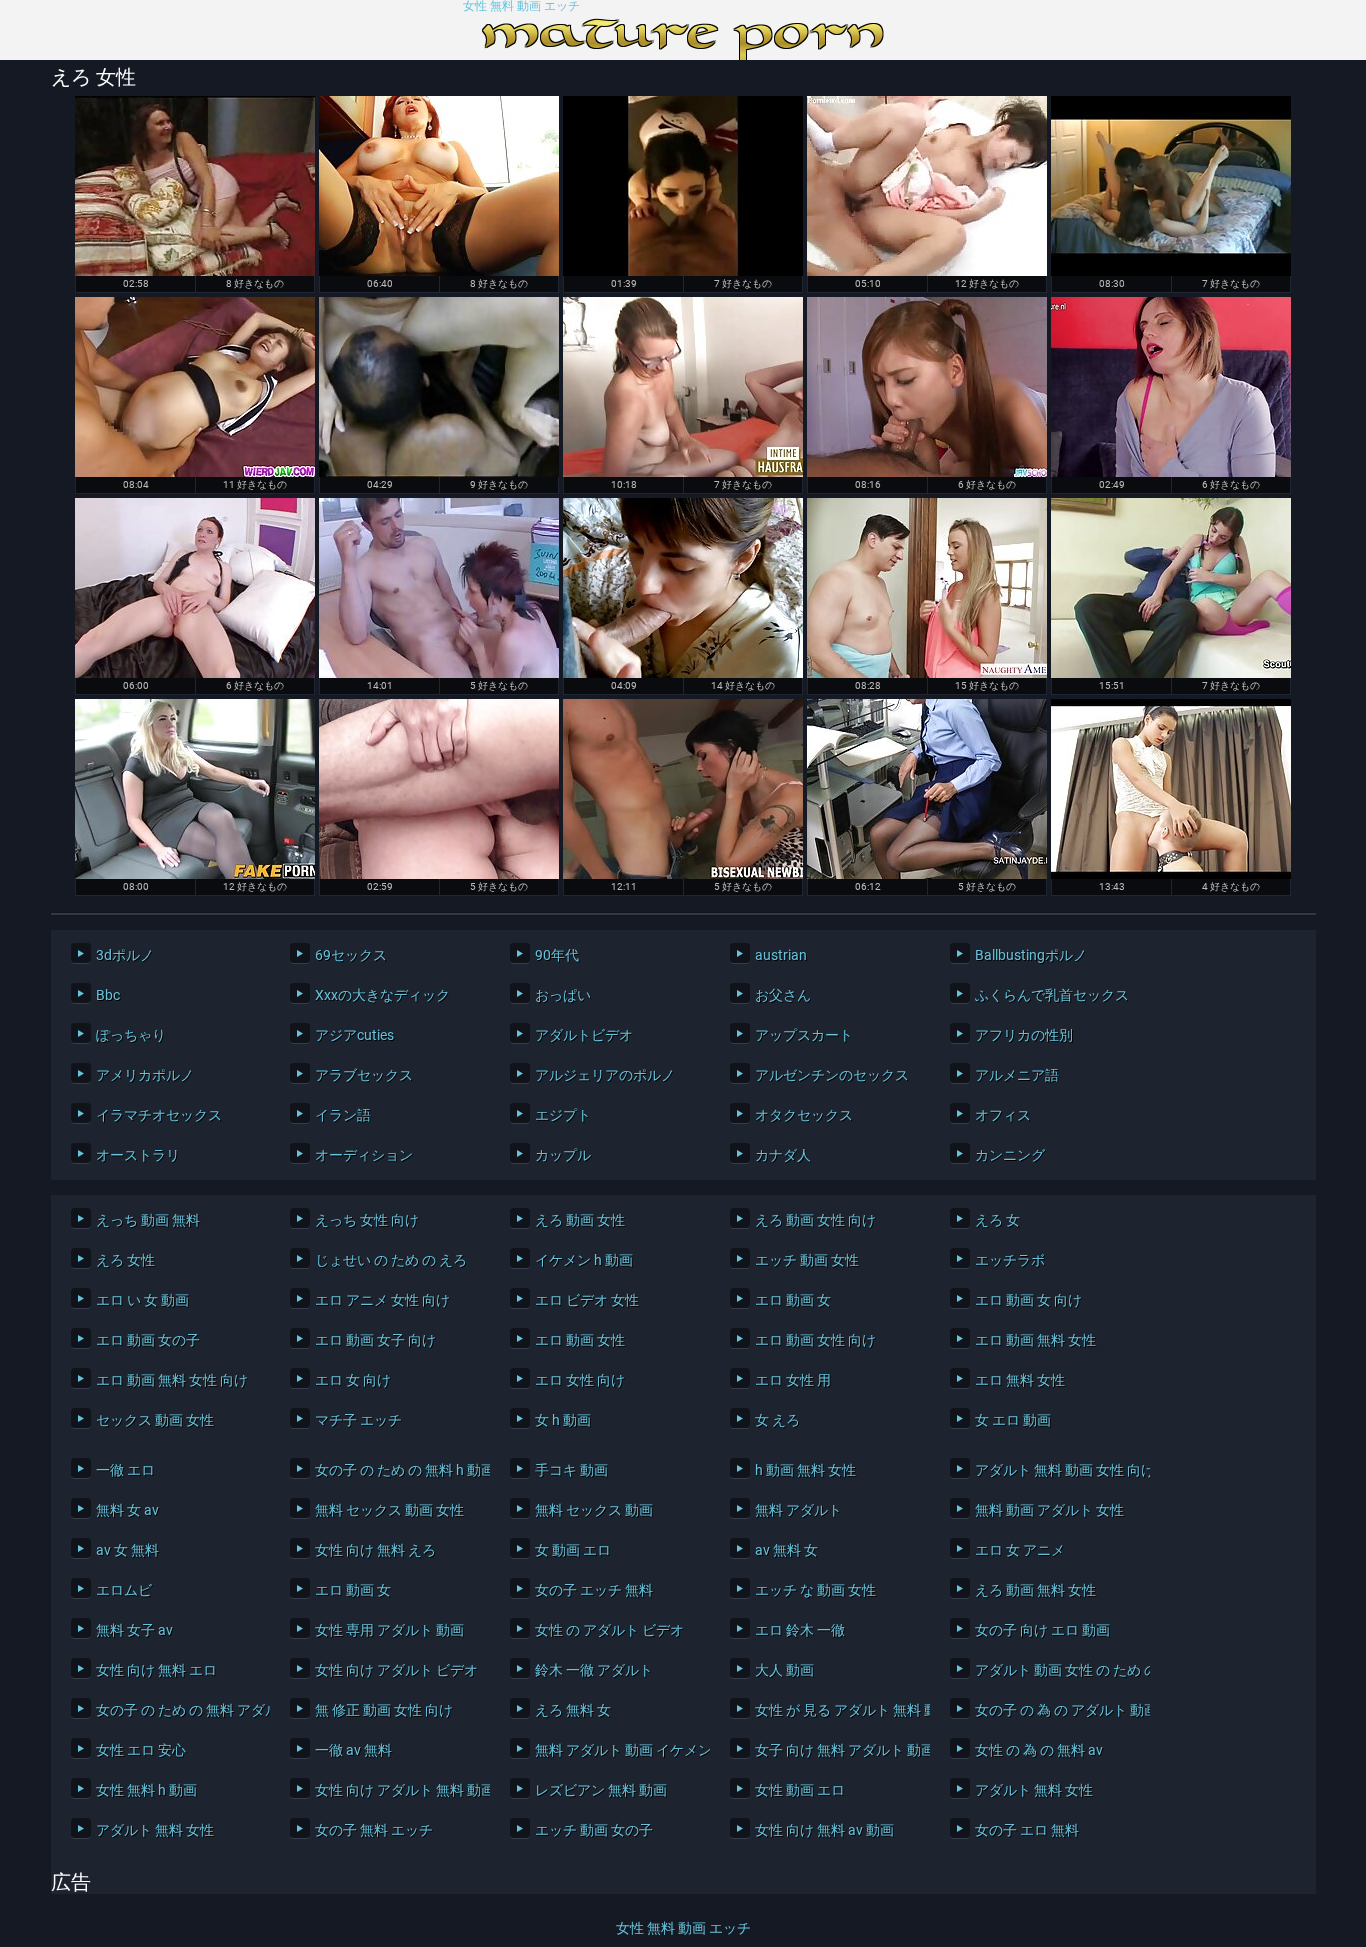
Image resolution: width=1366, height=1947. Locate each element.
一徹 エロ (125, 1470)
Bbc (108, 995)
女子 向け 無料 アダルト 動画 (837, 1750)
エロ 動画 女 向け (1028, 1300)
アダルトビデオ (584, 1035)
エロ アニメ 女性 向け (382, 1300)
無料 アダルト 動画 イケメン (617, 1750)
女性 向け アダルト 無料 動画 (397, 1790)
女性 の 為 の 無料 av (1039, 1750)
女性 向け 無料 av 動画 (824, 1830)
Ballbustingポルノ (1031, 955)
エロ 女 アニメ (1020, 1550)
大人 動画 (784, 1670)
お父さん (783, 995)
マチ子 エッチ (358, 1420)
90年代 (557, 955)
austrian (781, 955)
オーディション (364, 1155)
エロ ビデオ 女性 (587, 1300)
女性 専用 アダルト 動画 (389, 1630)
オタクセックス (804, 1115)
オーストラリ (138, 1155)
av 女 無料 (127, 1550)
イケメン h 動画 (584, 1260)
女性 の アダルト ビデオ (609, 1630)
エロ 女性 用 (793, 1380)
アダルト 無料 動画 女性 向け (1057, 1470)
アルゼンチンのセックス (832, 1075)
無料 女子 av (134, 1630)
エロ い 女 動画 (142, 1300)
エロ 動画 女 (793, 1300)
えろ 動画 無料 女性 (1035, 1590)
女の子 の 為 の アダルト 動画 (1057, 1710)
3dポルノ (125, 955)
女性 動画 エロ (800, 1790)
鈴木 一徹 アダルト (594, 1670)
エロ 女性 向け (580, 1380)
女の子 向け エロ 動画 (1042, 1630)
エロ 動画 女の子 (148, 1340)
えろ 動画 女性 (580, 1220)
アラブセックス (364, 1075)
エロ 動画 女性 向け (815, 1340)
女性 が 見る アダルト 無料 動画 (837, 1710)
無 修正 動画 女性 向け (384, 1710)
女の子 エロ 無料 (1027, 1830)
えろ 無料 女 (573, 1710)
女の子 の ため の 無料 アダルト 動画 (178, 1710)
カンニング (1010, 1155)
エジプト (563, 1115)
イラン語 (343, 1115)
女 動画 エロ (573, 1550)
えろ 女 (997, 1220)
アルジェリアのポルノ (605, 1075)
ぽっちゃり (131, 1035)
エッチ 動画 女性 (807, 1260)
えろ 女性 (125, 1260)
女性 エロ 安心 (141, 1750)
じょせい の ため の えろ (391, 1260)
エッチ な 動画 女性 (815, 1590)
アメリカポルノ (145, 1075)
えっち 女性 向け (367, 1220)
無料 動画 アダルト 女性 (1049, 1510)
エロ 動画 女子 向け (375, 1340)
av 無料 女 (786, 1550)
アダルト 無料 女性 (1034, 1790)
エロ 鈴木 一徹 (800, 1630)
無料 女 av (127, 1510)
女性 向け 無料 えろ (375, 1550)
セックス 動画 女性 (155, 1420)
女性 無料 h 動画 (146, 1790)
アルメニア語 (1017, 1075)
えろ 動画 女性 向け (815, 1220)
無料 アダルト (798, 1510)
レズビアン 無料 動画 (601, 1790)
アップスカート (804, 1035)
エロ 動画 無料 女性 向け (172, 1380)
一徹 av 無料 (353, 1750)
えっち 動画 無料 (148, 1220)
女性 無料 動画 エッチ (521, 6)
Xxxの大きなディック (382, 995)
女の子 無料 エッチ (374, 1830)
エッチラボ (1010, 1260)
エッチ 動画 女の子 (594, 1830)
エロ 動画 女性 (580, 1340)
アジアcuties (354, 1035)
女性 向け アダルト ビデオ (396, 1670)
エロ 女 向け (353, 1380)
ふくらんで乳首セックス (1052, 995)
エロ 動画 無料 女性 (1035, 1340)
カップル (563, 1155)
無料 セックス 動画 (594, 1510)
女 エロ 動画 (1013, 1420)
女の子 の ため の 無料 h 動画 (397, 1470)
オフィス (1003, 1115)
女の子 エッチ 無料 (594, 1590)
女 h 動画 (563, 1420)
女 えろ (777, 1420)
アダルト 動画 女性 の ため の (1057, 1670)
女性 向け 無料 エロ (156, 1670)
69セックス (351, 955)
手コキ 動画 (571, 1470)
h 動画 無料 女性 (805, 1470)
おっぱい (563, 995)
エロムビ (124, 1590)
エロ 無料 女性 (1020, 1380)
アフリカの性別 (1024, 1035)
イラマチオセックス (159, 1115)
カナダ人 (783, 1155)
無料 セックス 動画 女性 (389, 1510)
